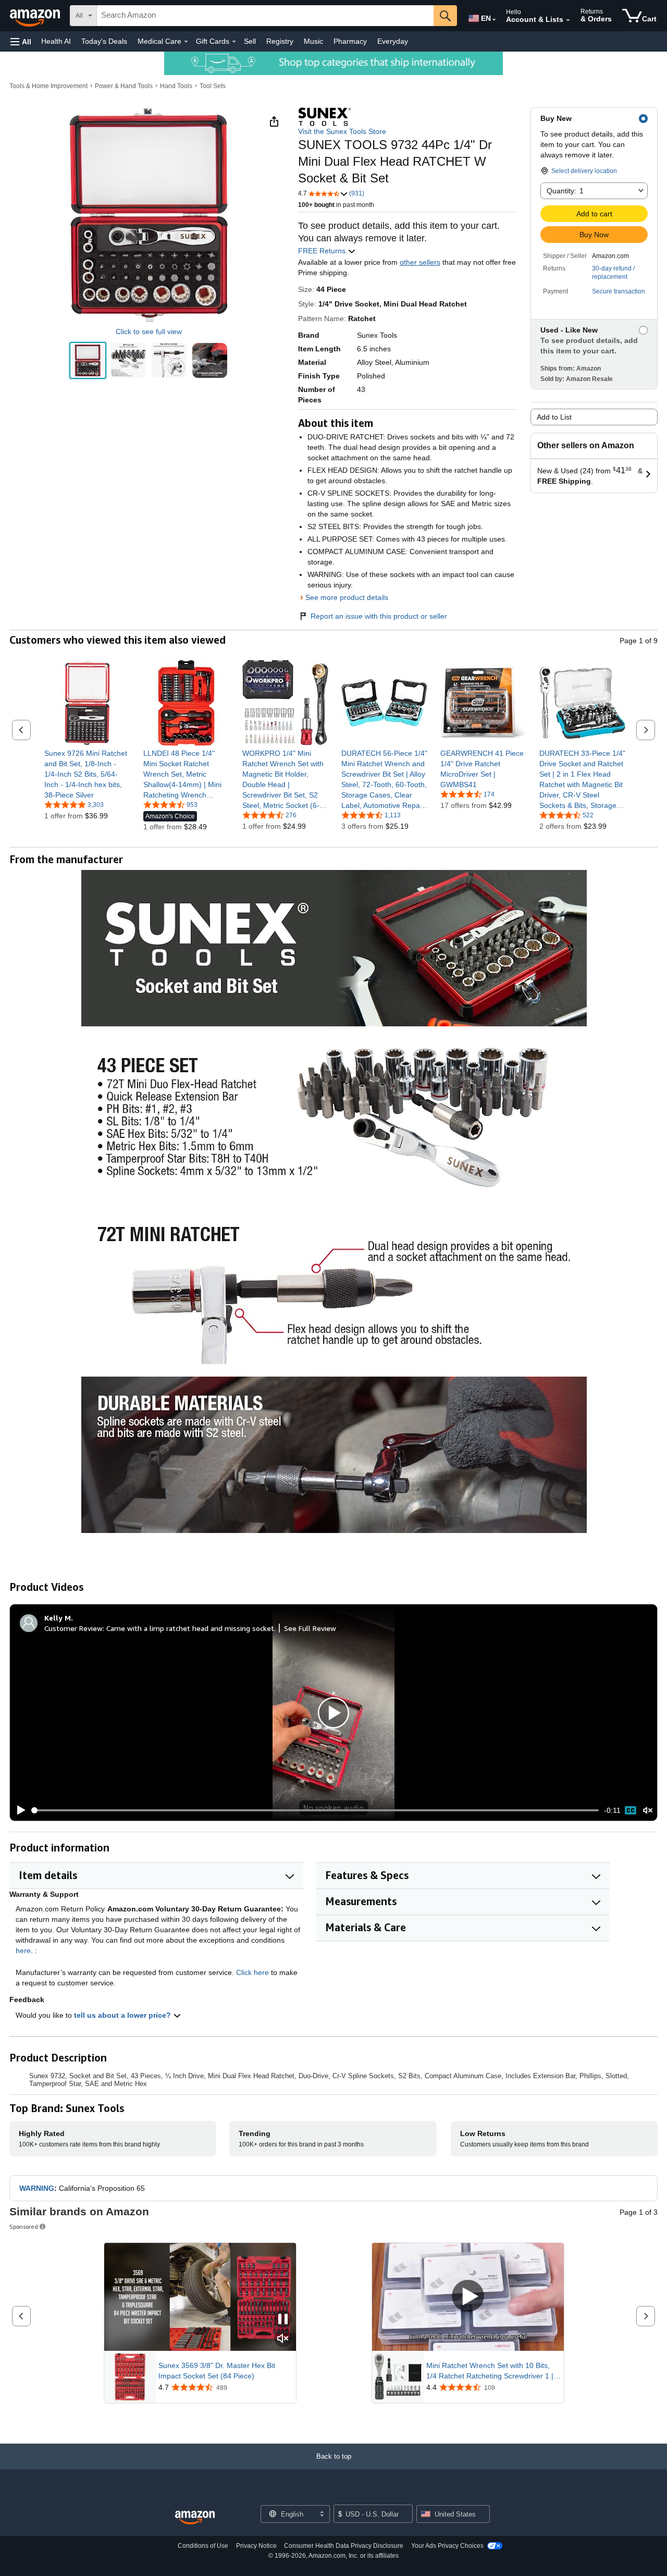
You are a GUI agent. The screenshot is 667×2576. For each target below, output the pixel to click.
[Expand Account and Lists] (568, 20)
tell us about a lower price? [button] (123, 2015)
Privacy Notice (256, 2546)
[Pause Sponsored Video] (283, 2320)
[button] (21, 41)
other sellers (420, 262)
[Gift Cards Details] (234, 42)
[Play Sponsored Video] (468, 2297)
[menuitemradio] (631, 1810)
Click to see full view (149, 332)
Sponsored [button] (24, 2227)
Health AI (56, 41)
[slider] (315, 1810)
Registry (280, 41)
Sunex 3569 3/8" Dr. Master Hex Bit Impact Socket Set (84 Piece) (217, 2371)
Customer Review (73, 1628)
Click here (252, 1972)
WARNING (37, 2188)
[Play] (18, 1810)
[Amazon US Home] (195, 2518)
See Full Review (310, 1628)
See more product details (347, 597)
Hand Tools (176, 86)
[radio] (88, 360)
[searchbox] (265, 16)
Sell (250, 41)
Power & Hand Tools (124, 86)
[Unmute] (648, 1811)
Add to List (554, 417)
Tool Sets (213, 86)
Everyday (393, 41)
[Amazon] (36, 16)
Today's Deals (104, 41)
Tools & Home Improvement (48, 86)
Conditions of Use (203, 2546)
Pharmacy (350, 41)
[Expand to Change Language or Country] (494, 20)
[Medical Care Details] (186, 42)
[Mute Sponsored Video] (283, 2339)
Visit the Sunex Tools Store (342, 131)
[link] (87, 774)
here (23, 1951)
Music (313, 41)
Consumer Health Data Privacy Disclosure (344, 2546)
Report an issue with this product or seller (379, 616)
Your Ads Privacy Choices (447, 2546)
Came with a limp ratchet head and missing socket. (191, 1628)
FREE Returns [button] (323, 251)
